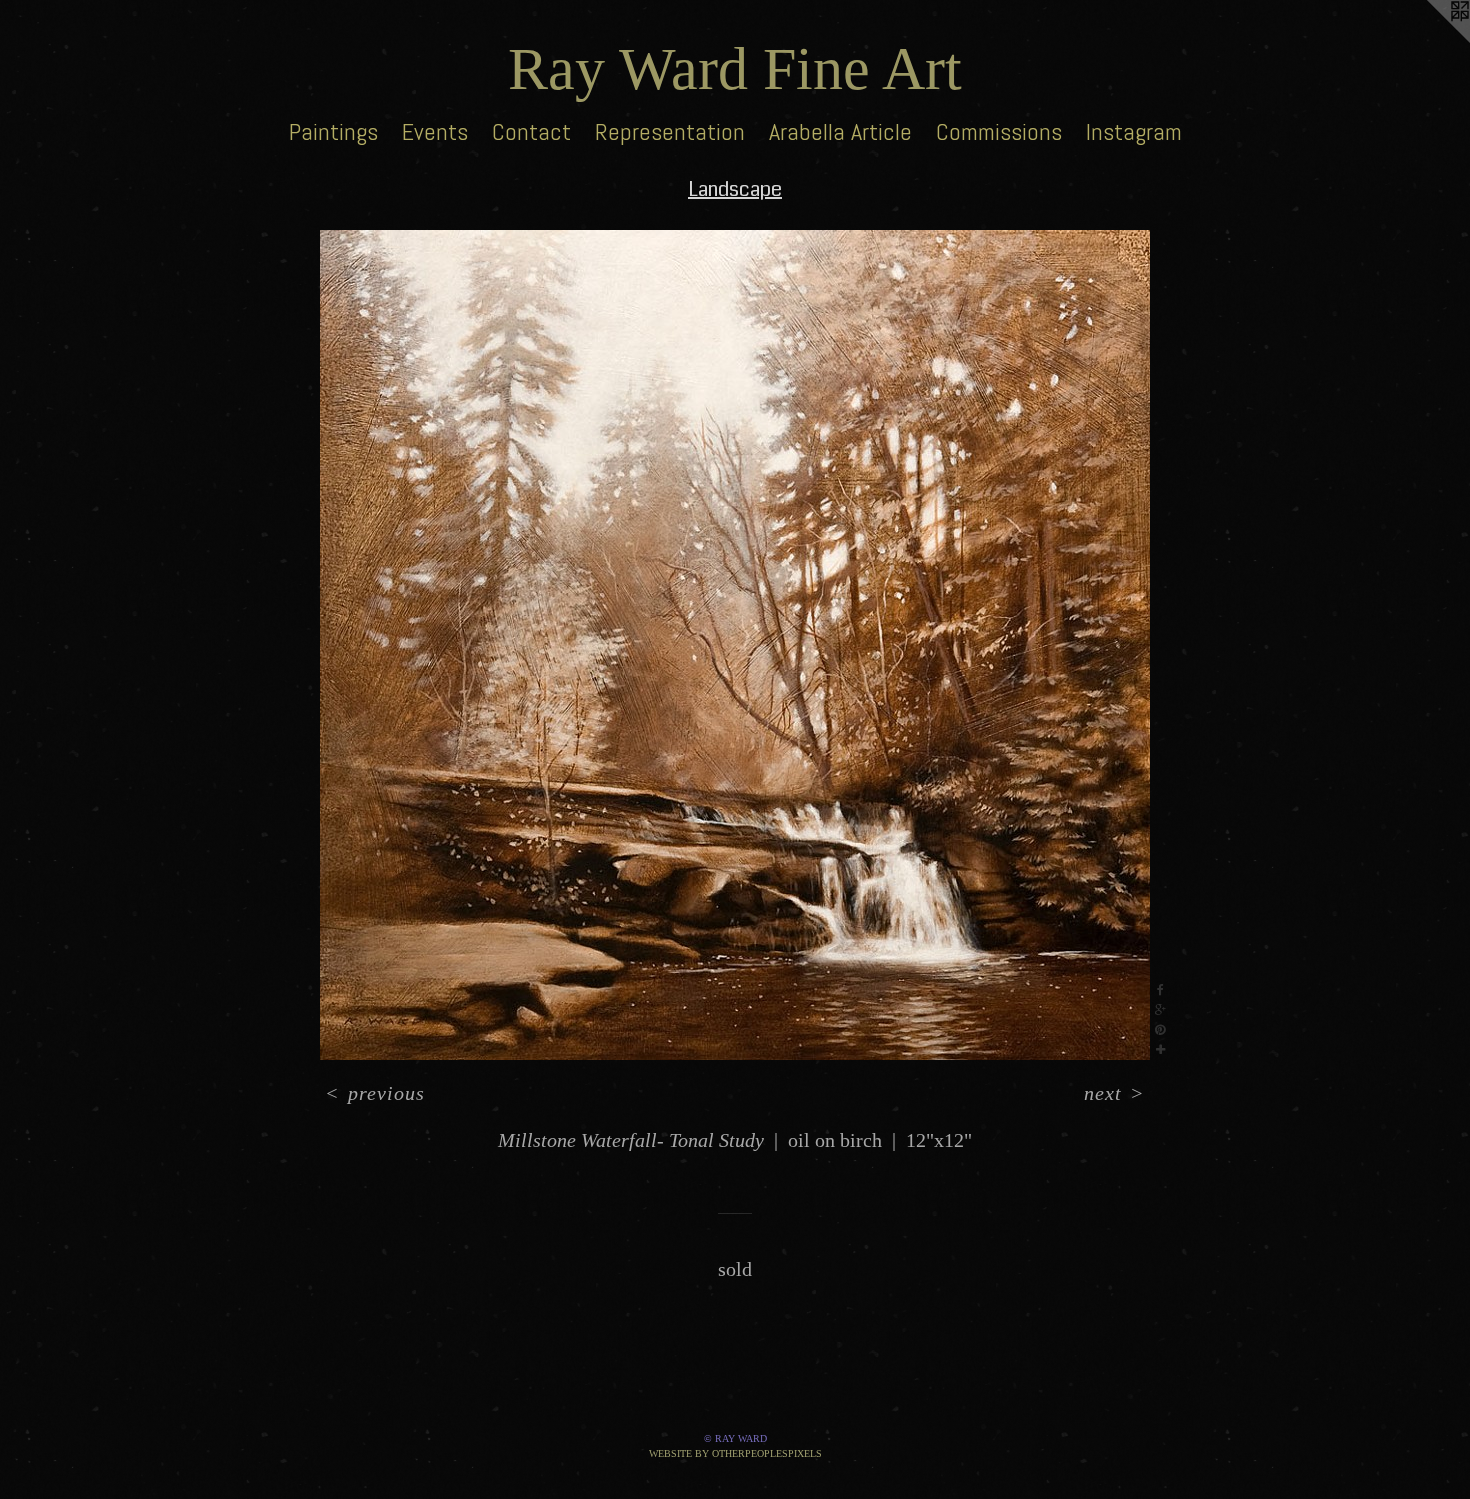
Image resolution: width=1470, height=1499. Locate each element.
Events (435, 131)
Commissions (999, 131)
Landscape (735, 189)
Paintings (333, 131)
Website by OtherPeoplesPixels (735, 1453)
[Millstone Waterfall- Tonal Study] (735, 645)
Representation (670, 131)
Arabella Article (840, 131)
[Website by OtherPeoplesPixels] (1430, 40)
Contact (531, 131)
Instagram (1134, 131)
